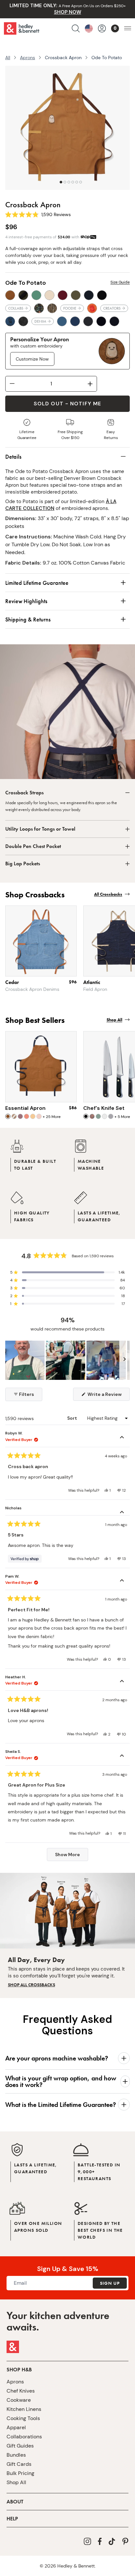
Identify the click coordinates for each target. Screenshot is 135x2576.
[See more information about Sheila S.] (122, 1756)
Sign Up (110, 2283)
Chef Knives (21, 2391)
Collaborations (24, 2437)
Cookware (19, 2400)
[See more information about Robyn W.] (122, 1438)
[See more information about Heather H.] (122, 1682)
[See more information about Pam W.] (122, 1581)
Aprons (28, 58)
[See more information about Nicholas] (122, 1513)
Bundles (16, 2455)
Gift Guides (20, 2446)
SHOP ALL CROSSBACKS (31, 1985)
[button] (67, 1272)
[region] (67, 1360)
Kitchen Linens (24, 2409)
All (8, 58)
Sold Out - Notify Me (67, 404)
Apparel (16, 2427)
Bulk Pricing (20, 2473)
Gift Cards (19, 2464)
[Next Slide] (125, 1360)
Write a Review (108, 1396)
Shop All (16, 2482)
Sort (73, 1418)
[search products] (76, 28)
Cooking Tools (23, 2418)
